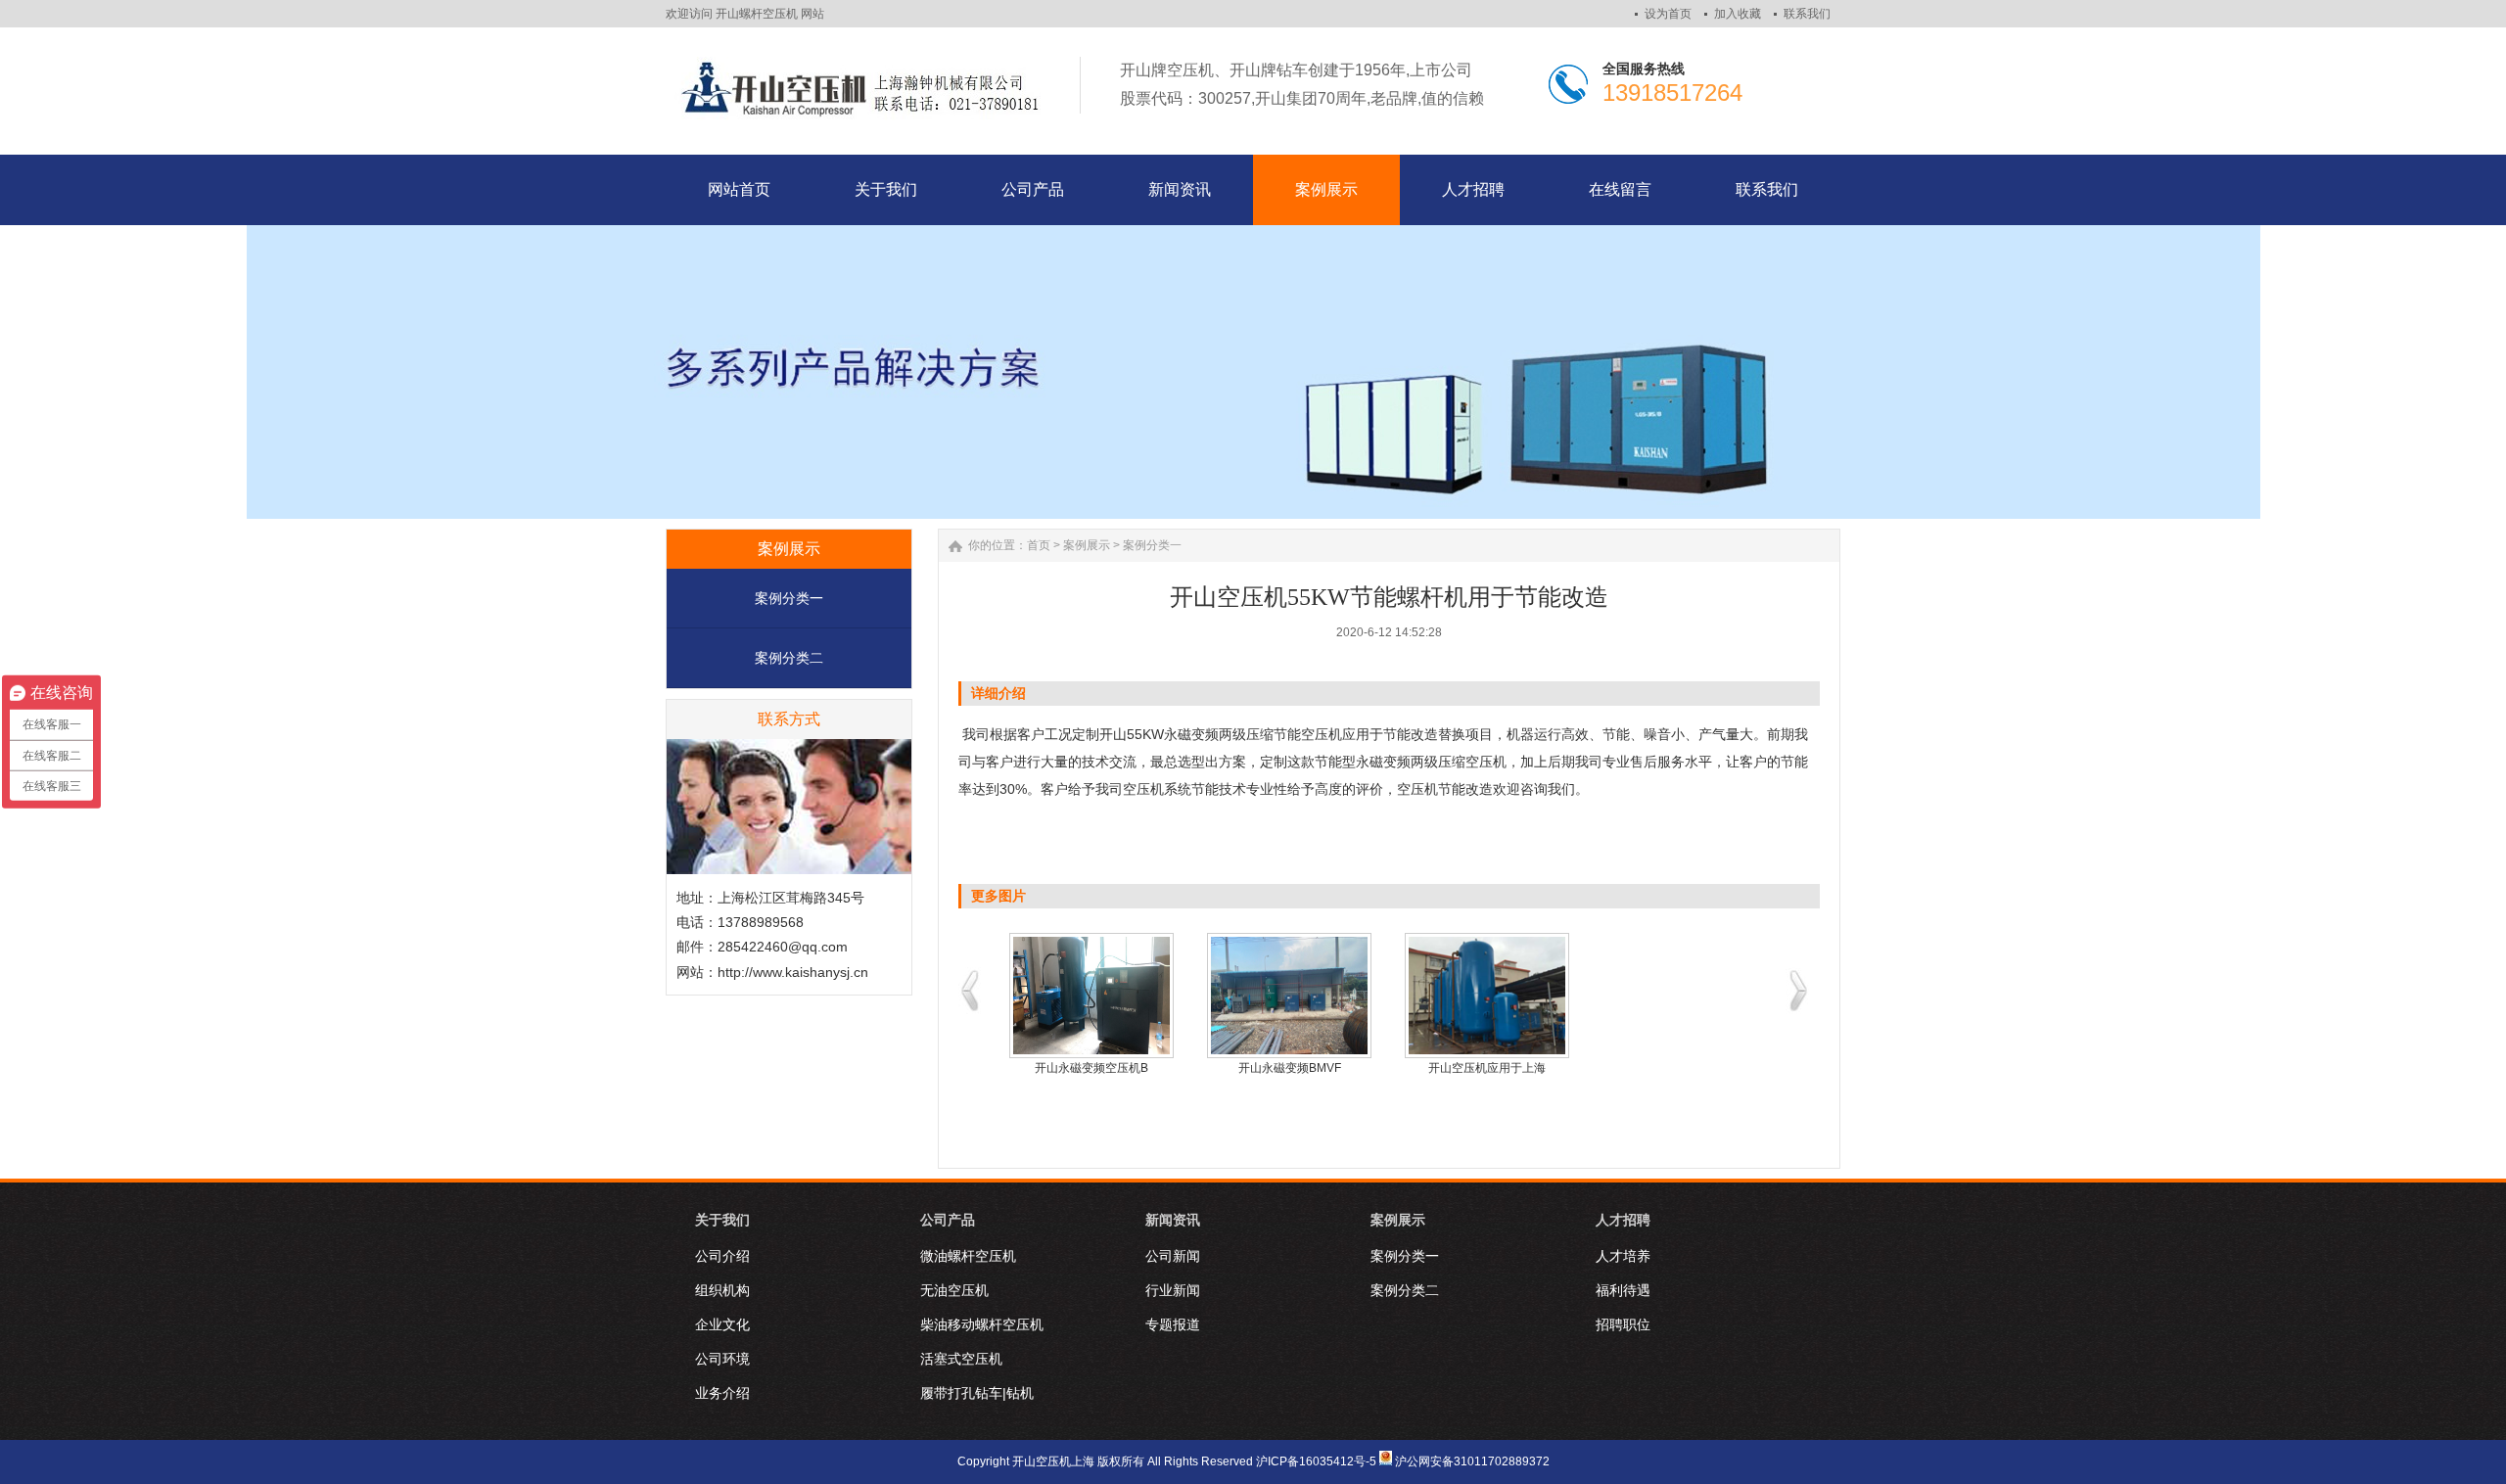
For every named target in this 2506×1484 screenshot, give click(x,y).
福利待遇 (1623, 1290)
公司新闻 (1173, 1256)
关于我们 (722, 1220)
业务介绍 (722, 1393)
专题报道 (1173, 1324)
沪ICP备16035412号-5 (1316, 1461)
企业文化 (722, 1324)
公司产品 (948, 1220)
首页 (1039, 545)
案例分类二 (789, 658)
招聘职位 (1623, 1324)
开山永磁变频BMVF (1290, 1068)
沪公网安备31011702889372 (1472, 1461)
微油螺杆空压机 (968, 1256)
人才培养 (1623, 1256)
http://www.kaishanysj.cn (793, 972)
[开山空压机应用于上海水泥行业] (1487, 996)
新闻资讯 (1173, 1220)
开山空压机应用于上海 (1487, 1068)
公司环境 (722, 1359)
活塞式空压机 (961, 1359)
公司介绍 (722, 1256)
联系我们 (1807, 14)
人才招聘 (1623, 1220)
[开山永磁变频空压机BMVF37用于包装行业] (1091, 996)
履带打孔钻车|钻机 (977, 1393)
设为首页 (1668, 14)
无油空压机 (954, 1290)
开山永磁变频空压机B (1091, 1068)
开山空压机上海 (1053, 1461)
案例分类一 (789, 598)
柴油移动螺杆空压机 (982, 1324)
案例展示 (1087, 545)
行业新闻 (1173, 1290)
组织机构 (722, 1290)
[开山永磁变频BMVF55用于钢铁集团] (1289, 996)
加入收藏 (1738, 14)
